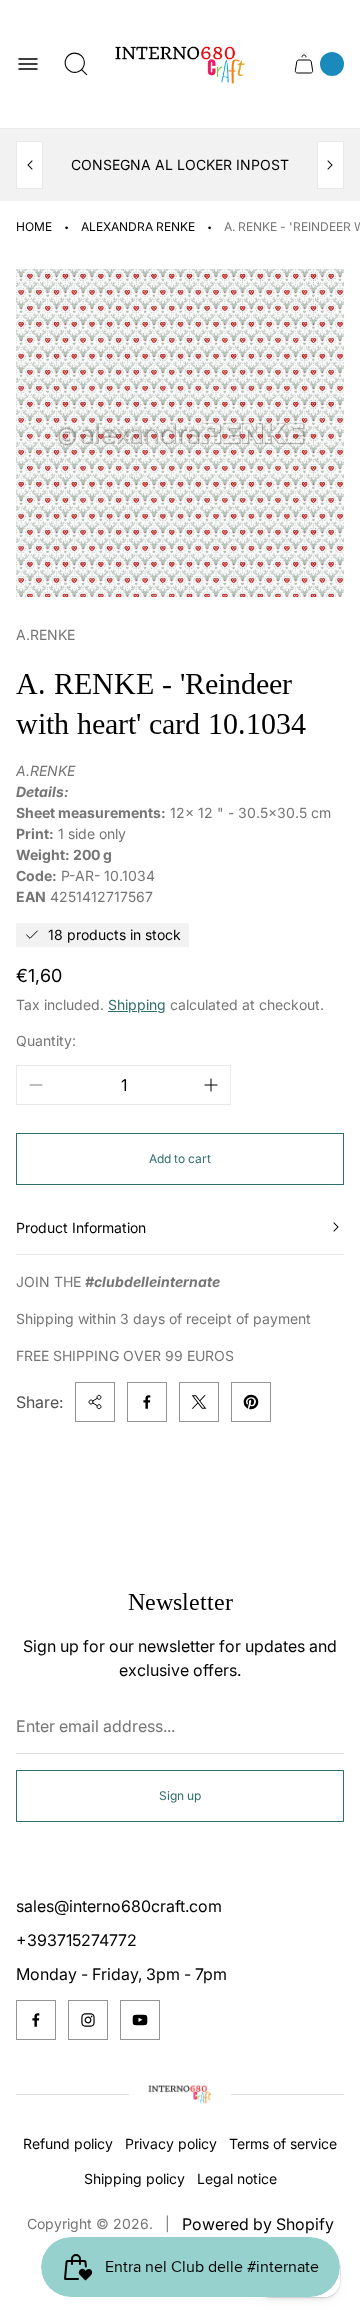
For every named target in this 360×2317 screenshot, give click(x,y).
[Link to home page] (180, 2094)
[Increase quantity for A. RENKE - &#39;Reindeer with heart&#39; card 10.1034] (211, 1085)
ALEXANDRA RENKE (138, 226)
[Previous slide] (29, 165)
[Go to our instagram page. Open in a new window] (88, 2020)
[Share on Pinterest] (251, 1402)
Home (34, 226)
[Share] (95, 1402)
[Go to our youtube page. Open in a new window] (140, 2020)
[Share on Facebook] (147, 1402)
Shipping (137, 1004)
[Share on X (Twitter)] (199, 1402)
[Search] (76, 64)
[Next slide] (330, 165)
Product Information (81, 1227)
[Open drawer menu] (28, 64)
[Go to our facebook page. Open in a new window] (36, 2020)
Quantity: (46, 1040)
